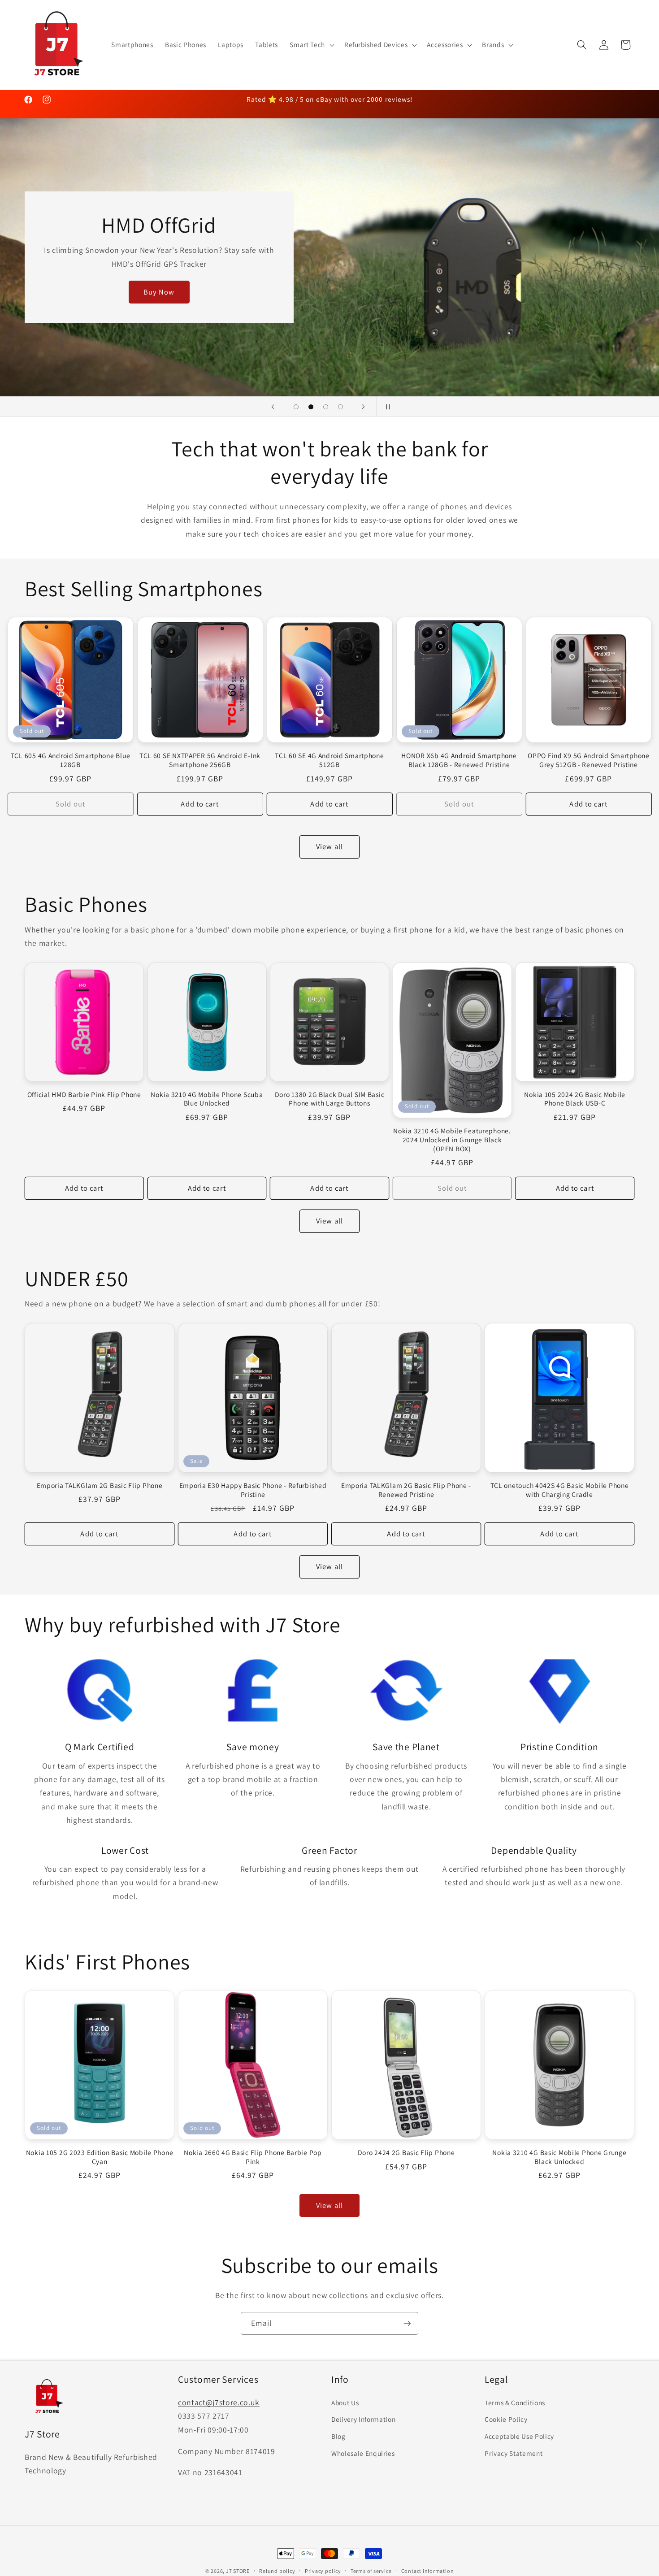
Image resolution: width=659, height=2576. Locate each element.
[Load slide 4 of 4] (340, 407)
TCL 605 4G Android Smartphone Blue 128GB (70, 760)
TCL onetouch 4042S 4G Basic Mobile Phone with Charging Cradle (560, 1490)
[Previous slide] (273, 407)
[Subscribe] (407, 2324)
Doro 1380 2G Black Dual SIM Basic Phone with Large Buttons (330, 1099)
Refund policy (277, 2571)
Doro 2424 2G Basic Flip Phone (406, 2153)
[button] (311, 45)
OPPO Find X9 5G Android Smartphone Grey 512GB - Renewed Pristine (588, 760)
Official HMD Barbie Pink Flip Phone (84, 1094)
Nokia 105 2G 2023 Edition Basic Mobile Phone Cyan (100, 2157)
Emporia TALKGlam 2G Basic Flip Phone (100, 1485)
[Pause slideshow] (386, 407)
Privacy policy (323, 2571)
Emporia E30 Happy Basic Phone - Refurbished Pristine (253, 1490)
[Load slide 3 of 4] (326, 407)
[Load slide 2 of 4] (311, 407)
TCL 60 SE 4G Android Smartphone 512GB (329, 760)
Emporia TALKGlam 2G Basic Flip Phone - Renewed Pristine (406, 1490)
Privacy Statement (514, 2453)
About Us (345, 2402)
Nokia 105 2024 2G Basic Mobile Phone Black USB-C (575, 1099)
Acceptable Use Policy (519, 2436)
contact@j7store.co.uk (219, 2402)
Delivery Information (363, 2419)
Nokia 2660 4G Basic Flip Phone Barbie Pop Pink (253, 2157)
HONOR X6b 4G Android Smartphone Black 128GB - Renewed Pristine (459, 760)
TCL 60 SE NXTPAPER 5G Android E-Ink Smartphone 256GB (200, 760)
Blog (338, 2436)
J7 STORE (238, 2571)
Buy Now (159, 292)
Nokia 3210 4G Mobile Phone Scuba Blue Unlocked (207, 1099)
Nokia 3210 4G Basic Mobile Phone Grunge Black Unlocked (559, 2157)
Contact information (428, 2571)
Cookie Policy (506, 2419)
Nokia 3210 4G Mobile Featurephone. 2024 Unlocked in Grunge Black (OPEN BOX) (452, 1140)
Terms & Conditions (515, 2402)
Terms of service (371, 2571)
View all (329, 846)
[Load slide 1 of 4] (296, 407)
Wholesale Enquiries (363, 2453)
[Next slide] (364, 407)
